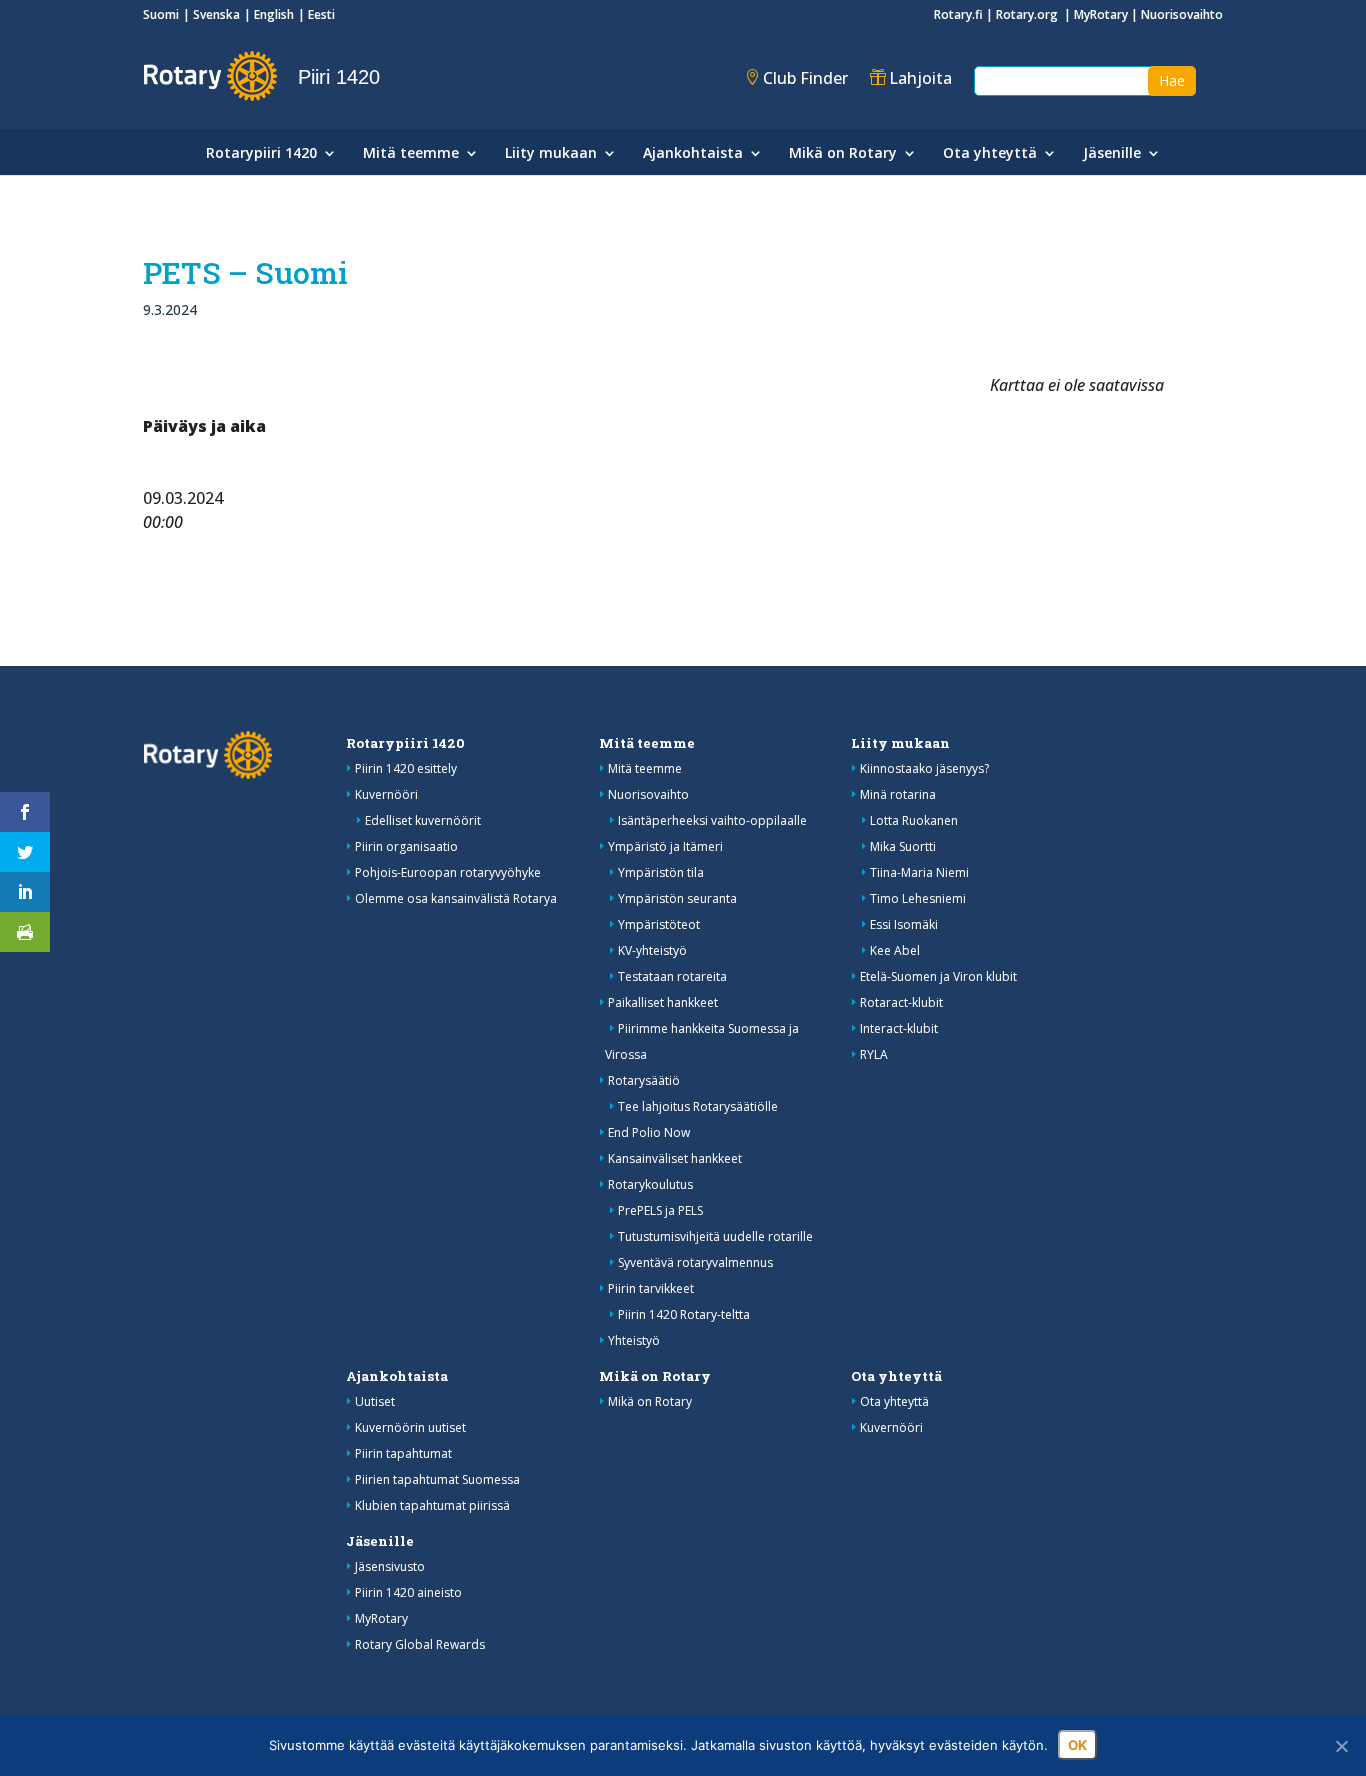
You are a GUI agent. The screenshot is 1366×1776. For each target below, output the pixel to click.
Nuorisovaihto (1182, 14)
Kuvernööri (386, 794)
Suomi (161, 14)
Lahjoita (920, 78)
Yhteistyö (634, 1340)
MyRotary (1101, 14)
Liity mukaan (551, 154)
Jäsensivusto (390, 1566)
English (274, 14)
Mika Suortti (903, 846)
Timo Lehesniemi (918, 898)
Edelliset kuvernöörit (423, 820)
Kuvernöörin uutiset (410, 1427)
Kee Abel (895, 950)
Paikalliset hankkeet (663, 1002)
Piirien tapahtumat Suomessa (437, 1479)
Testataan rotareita (672, 976)
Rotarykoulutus (650, 1184)
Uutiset (375, 1401)
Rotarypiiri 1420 (261, 154)
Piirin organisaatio (406, 846)
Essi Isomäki (904, 924)
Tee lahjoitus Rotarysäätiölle (698, 1106)
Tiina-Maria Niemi (919, 872)
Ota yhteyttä (990, 154)
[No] (1341, 1746)
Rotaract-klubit (901, 1002)
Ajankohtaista (693, 154)
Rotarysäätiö (644, 1080)
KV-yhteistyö (652, 950)
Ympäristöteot (659, 924)
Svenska (216, 14)
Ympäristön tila (661, 872)
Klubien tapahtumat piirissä (432, 1505)
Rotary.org (1028, 14)
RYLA (874, 1054)
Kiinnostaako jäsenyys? (924, 768)
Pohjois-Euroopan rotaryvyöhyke (448, 872)
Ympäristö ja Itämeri (665, 846)
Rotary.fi (958, 14)
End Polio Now (649, 1132)
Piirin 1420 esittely (406, 768)
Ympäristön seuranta (677, 898)
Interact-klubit (899, 1028)
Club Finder (805, 78)
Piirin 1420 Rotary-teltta (684, 1314)
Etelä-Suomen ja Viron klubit (938, 976)
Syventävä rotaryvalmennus (695, 1262)
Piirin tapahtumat (403, 1453)
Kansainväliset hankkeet (675, 1158)
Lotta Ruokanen (914, 820)
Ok (1077, 1745)
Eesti (321, 14)
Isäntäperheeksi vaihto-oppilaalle (712, 820)
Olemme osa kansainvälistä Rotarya (456, 898)
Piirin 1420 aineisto (408, 1592)
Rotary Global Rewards (420, 1644)
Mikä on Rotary (843, 154)
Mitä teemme (411, 154)
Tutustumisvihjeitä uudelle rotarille (715, 1236)
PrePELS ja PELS (660, 1210)
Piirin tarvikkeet (651, 1288)
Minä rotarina (898, 794)
